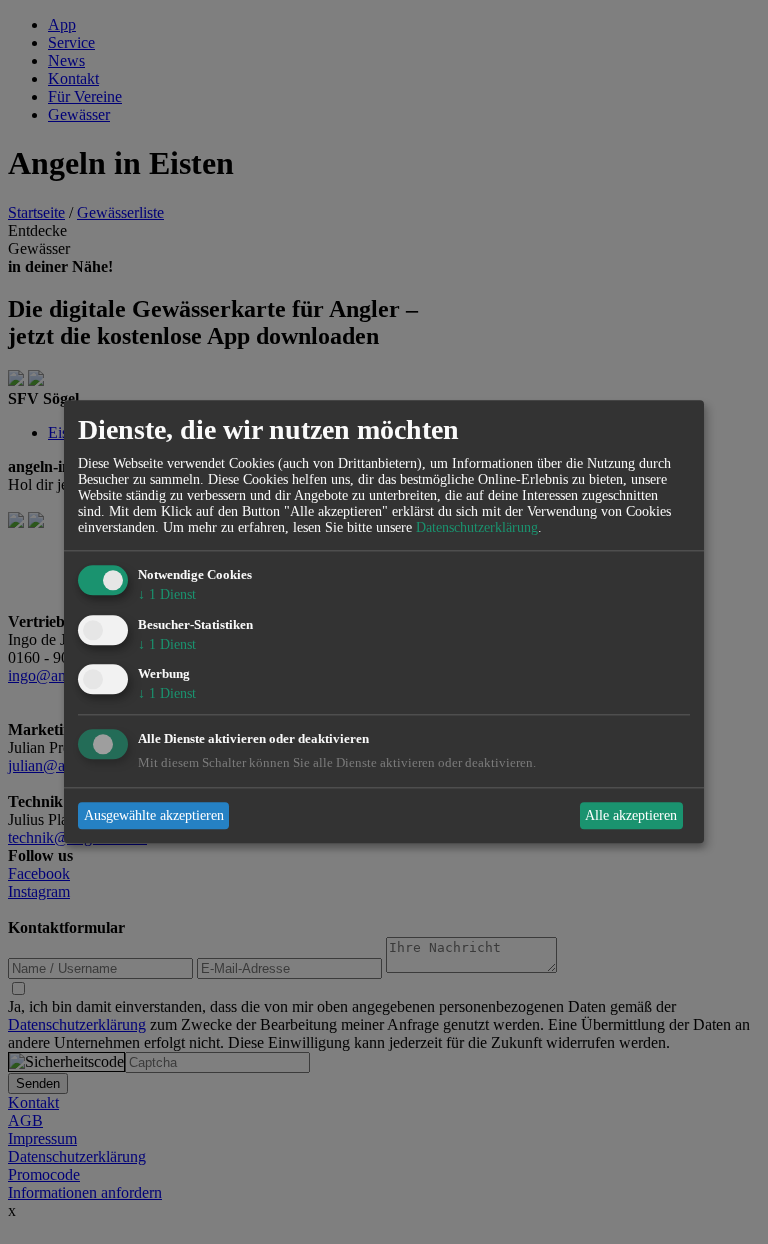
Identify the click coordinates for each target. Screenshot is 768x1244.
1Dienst (167, 594)
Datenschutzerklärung (477, 527)
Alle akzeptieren (631, 815)
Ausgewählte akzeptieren (154, 815)
